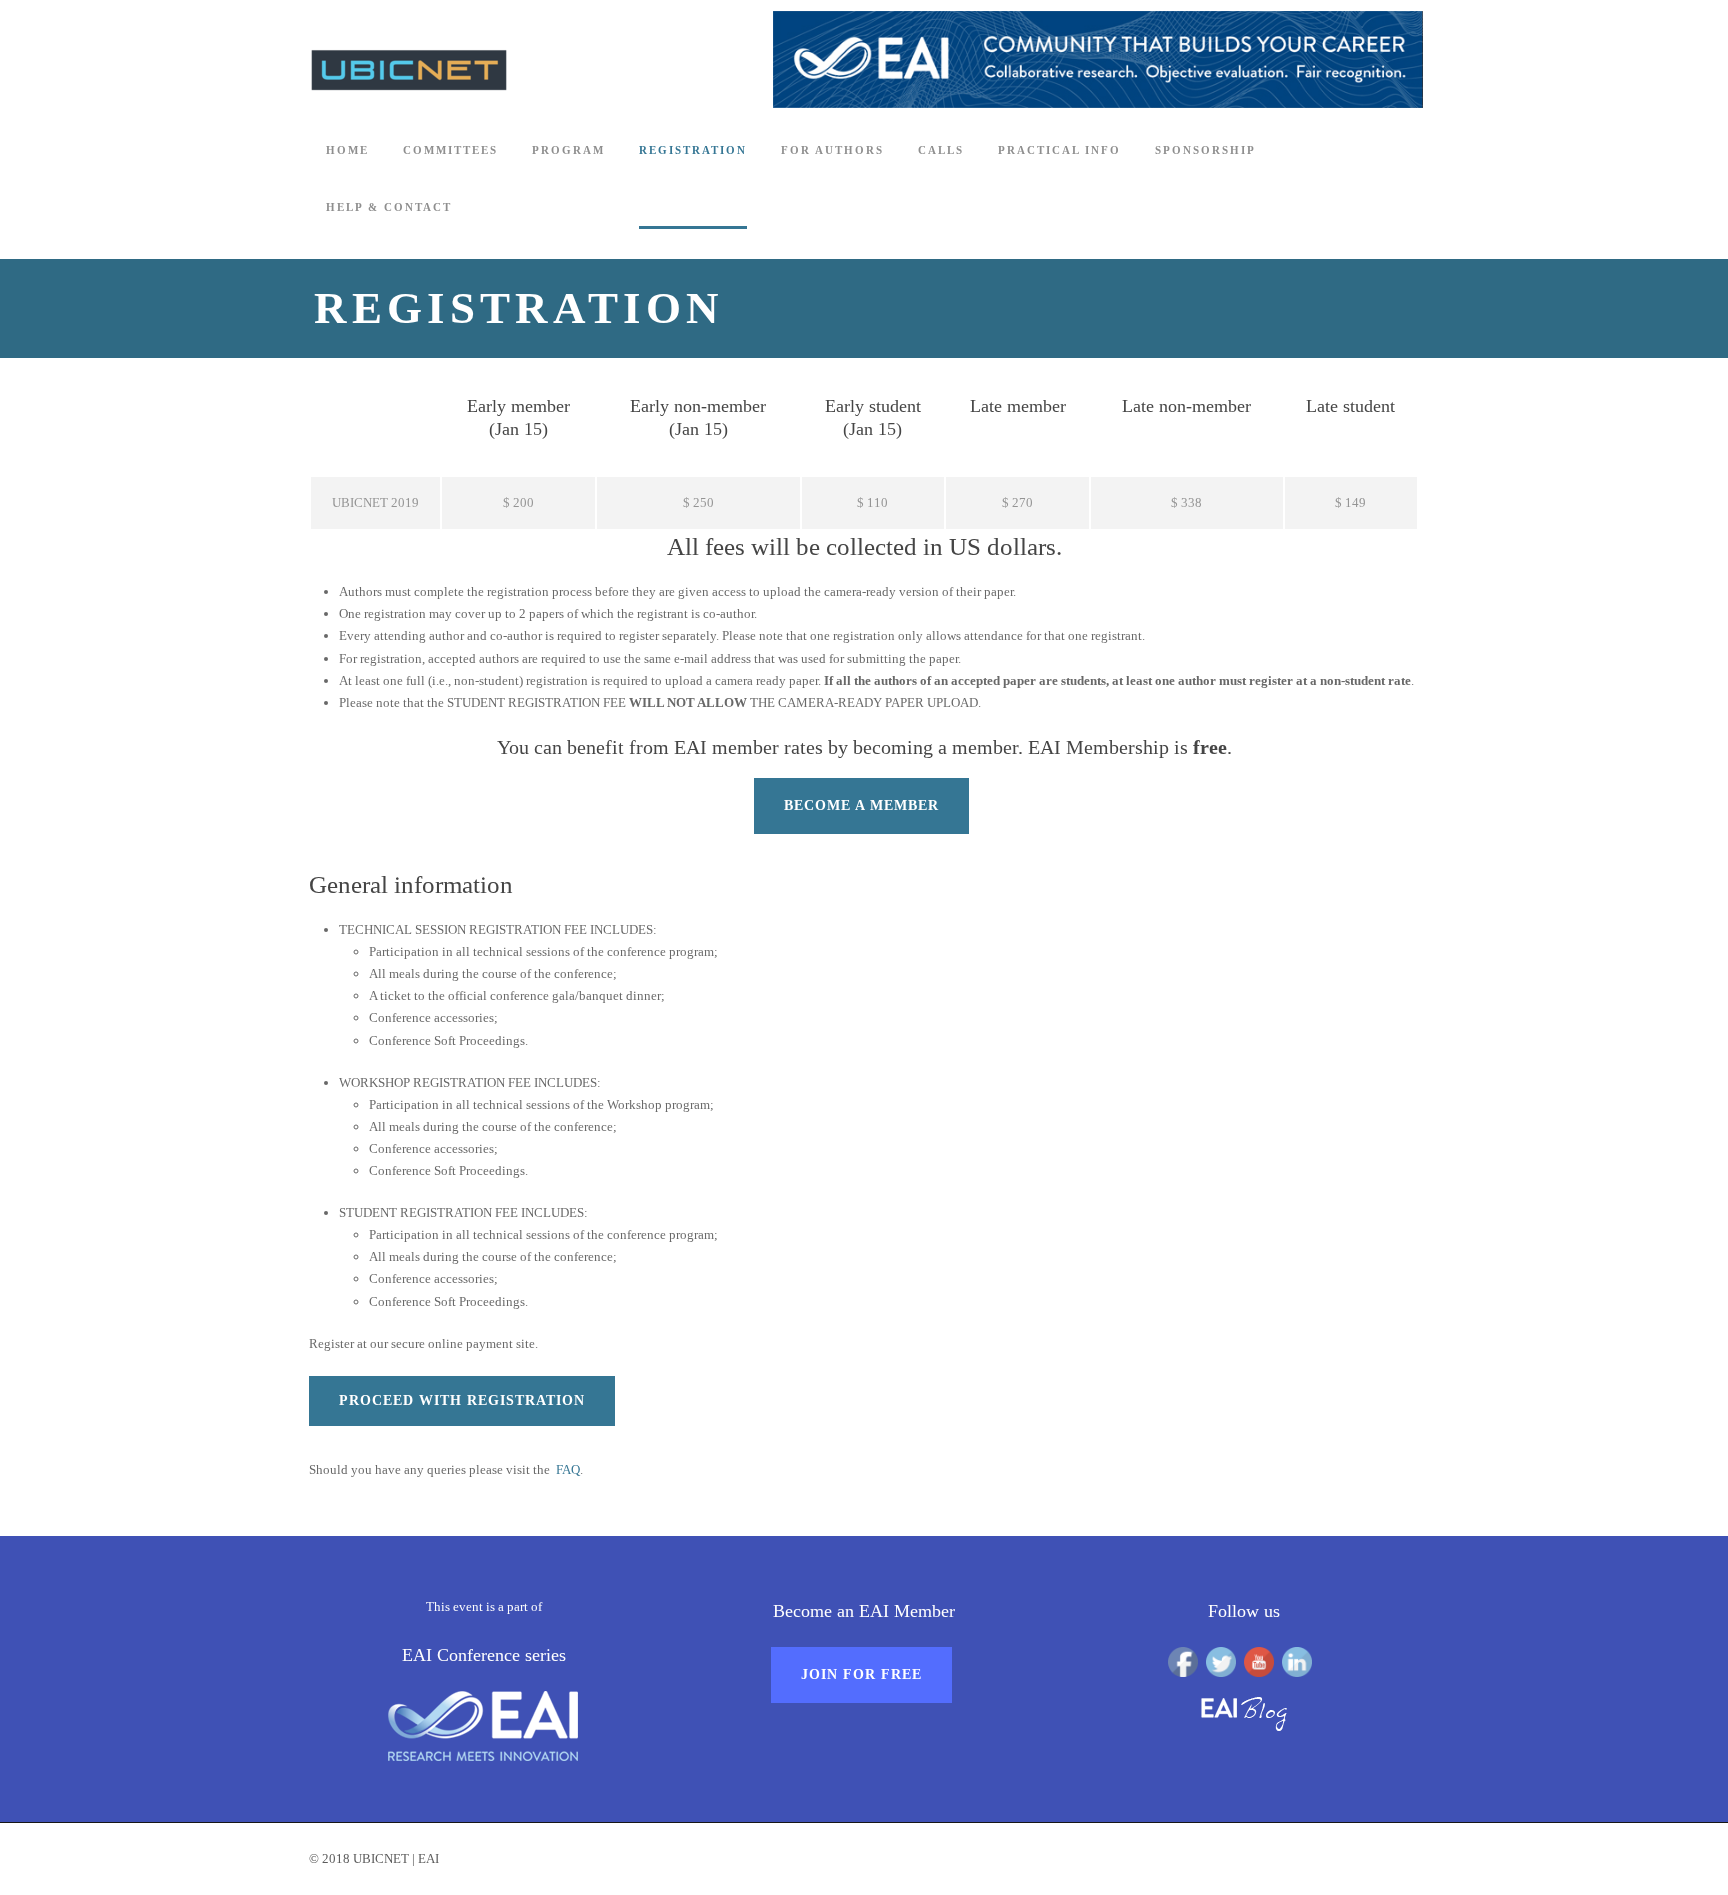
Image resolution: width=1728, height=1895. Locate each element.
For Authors (832, 150)
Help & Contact (389, 207)
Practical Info (1059, 150)
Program (568, 150)
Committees (450, 150)
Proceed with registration (462, 1400)
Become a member (861, 805)
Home (347, 150)
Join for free (861, 1674)
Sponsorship (1205, 150)
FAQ (568, 1469)
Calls (941, 150)
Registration (693, 150)
